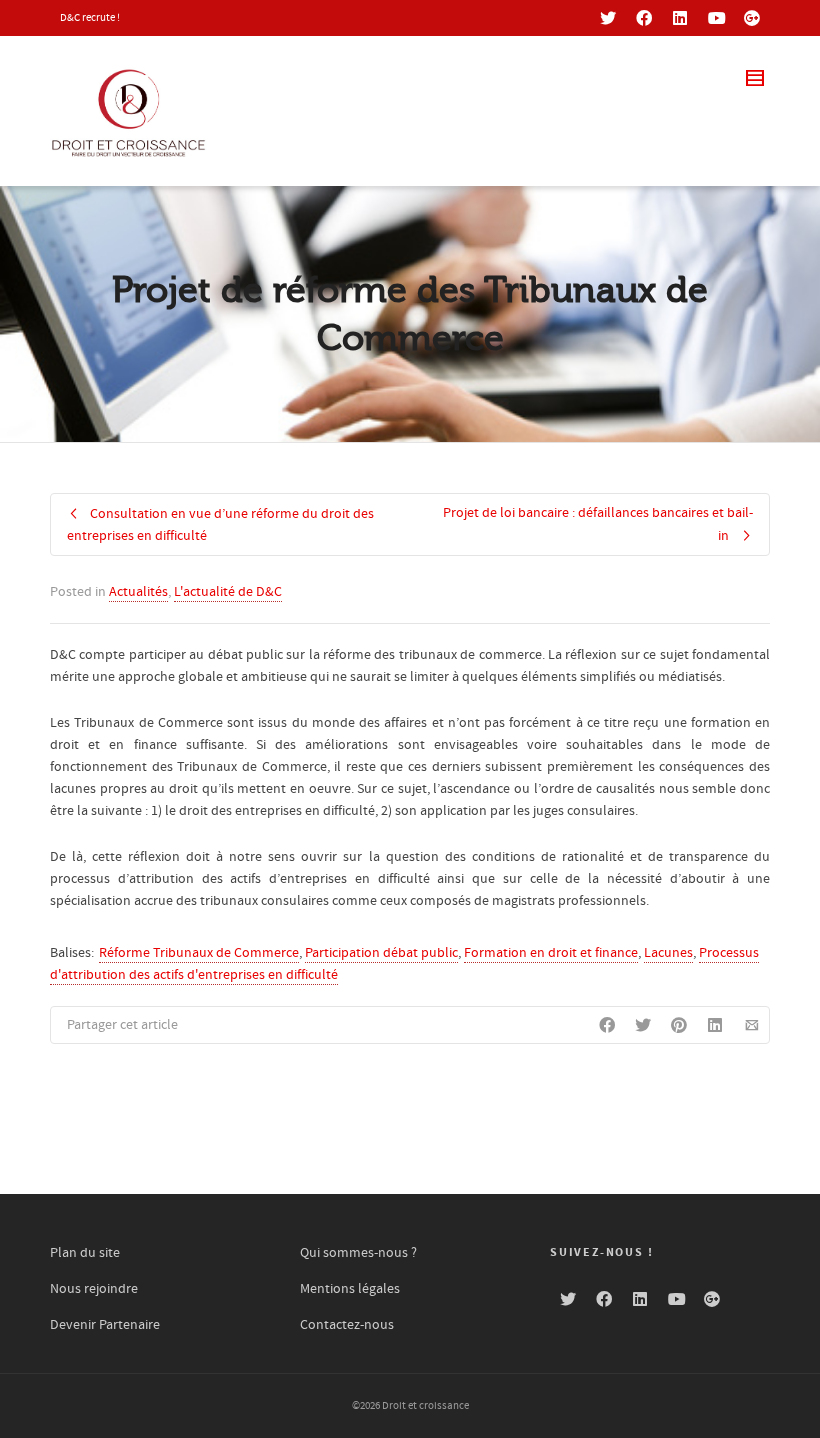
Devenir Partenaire (105, 1325)
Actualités (138, 592)
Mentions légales (350, 1289)
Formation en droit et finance (551, 953)
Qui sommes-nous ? (358, 1253)
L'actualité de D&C (228, 592)
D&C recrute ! (90, 18)
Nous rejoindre (94, 1289)
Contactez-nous (347, 1325)
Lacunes (668, 953)
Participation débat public (381, 953)
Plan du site (85, 1253)
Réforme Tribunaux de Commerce (199, 953)
